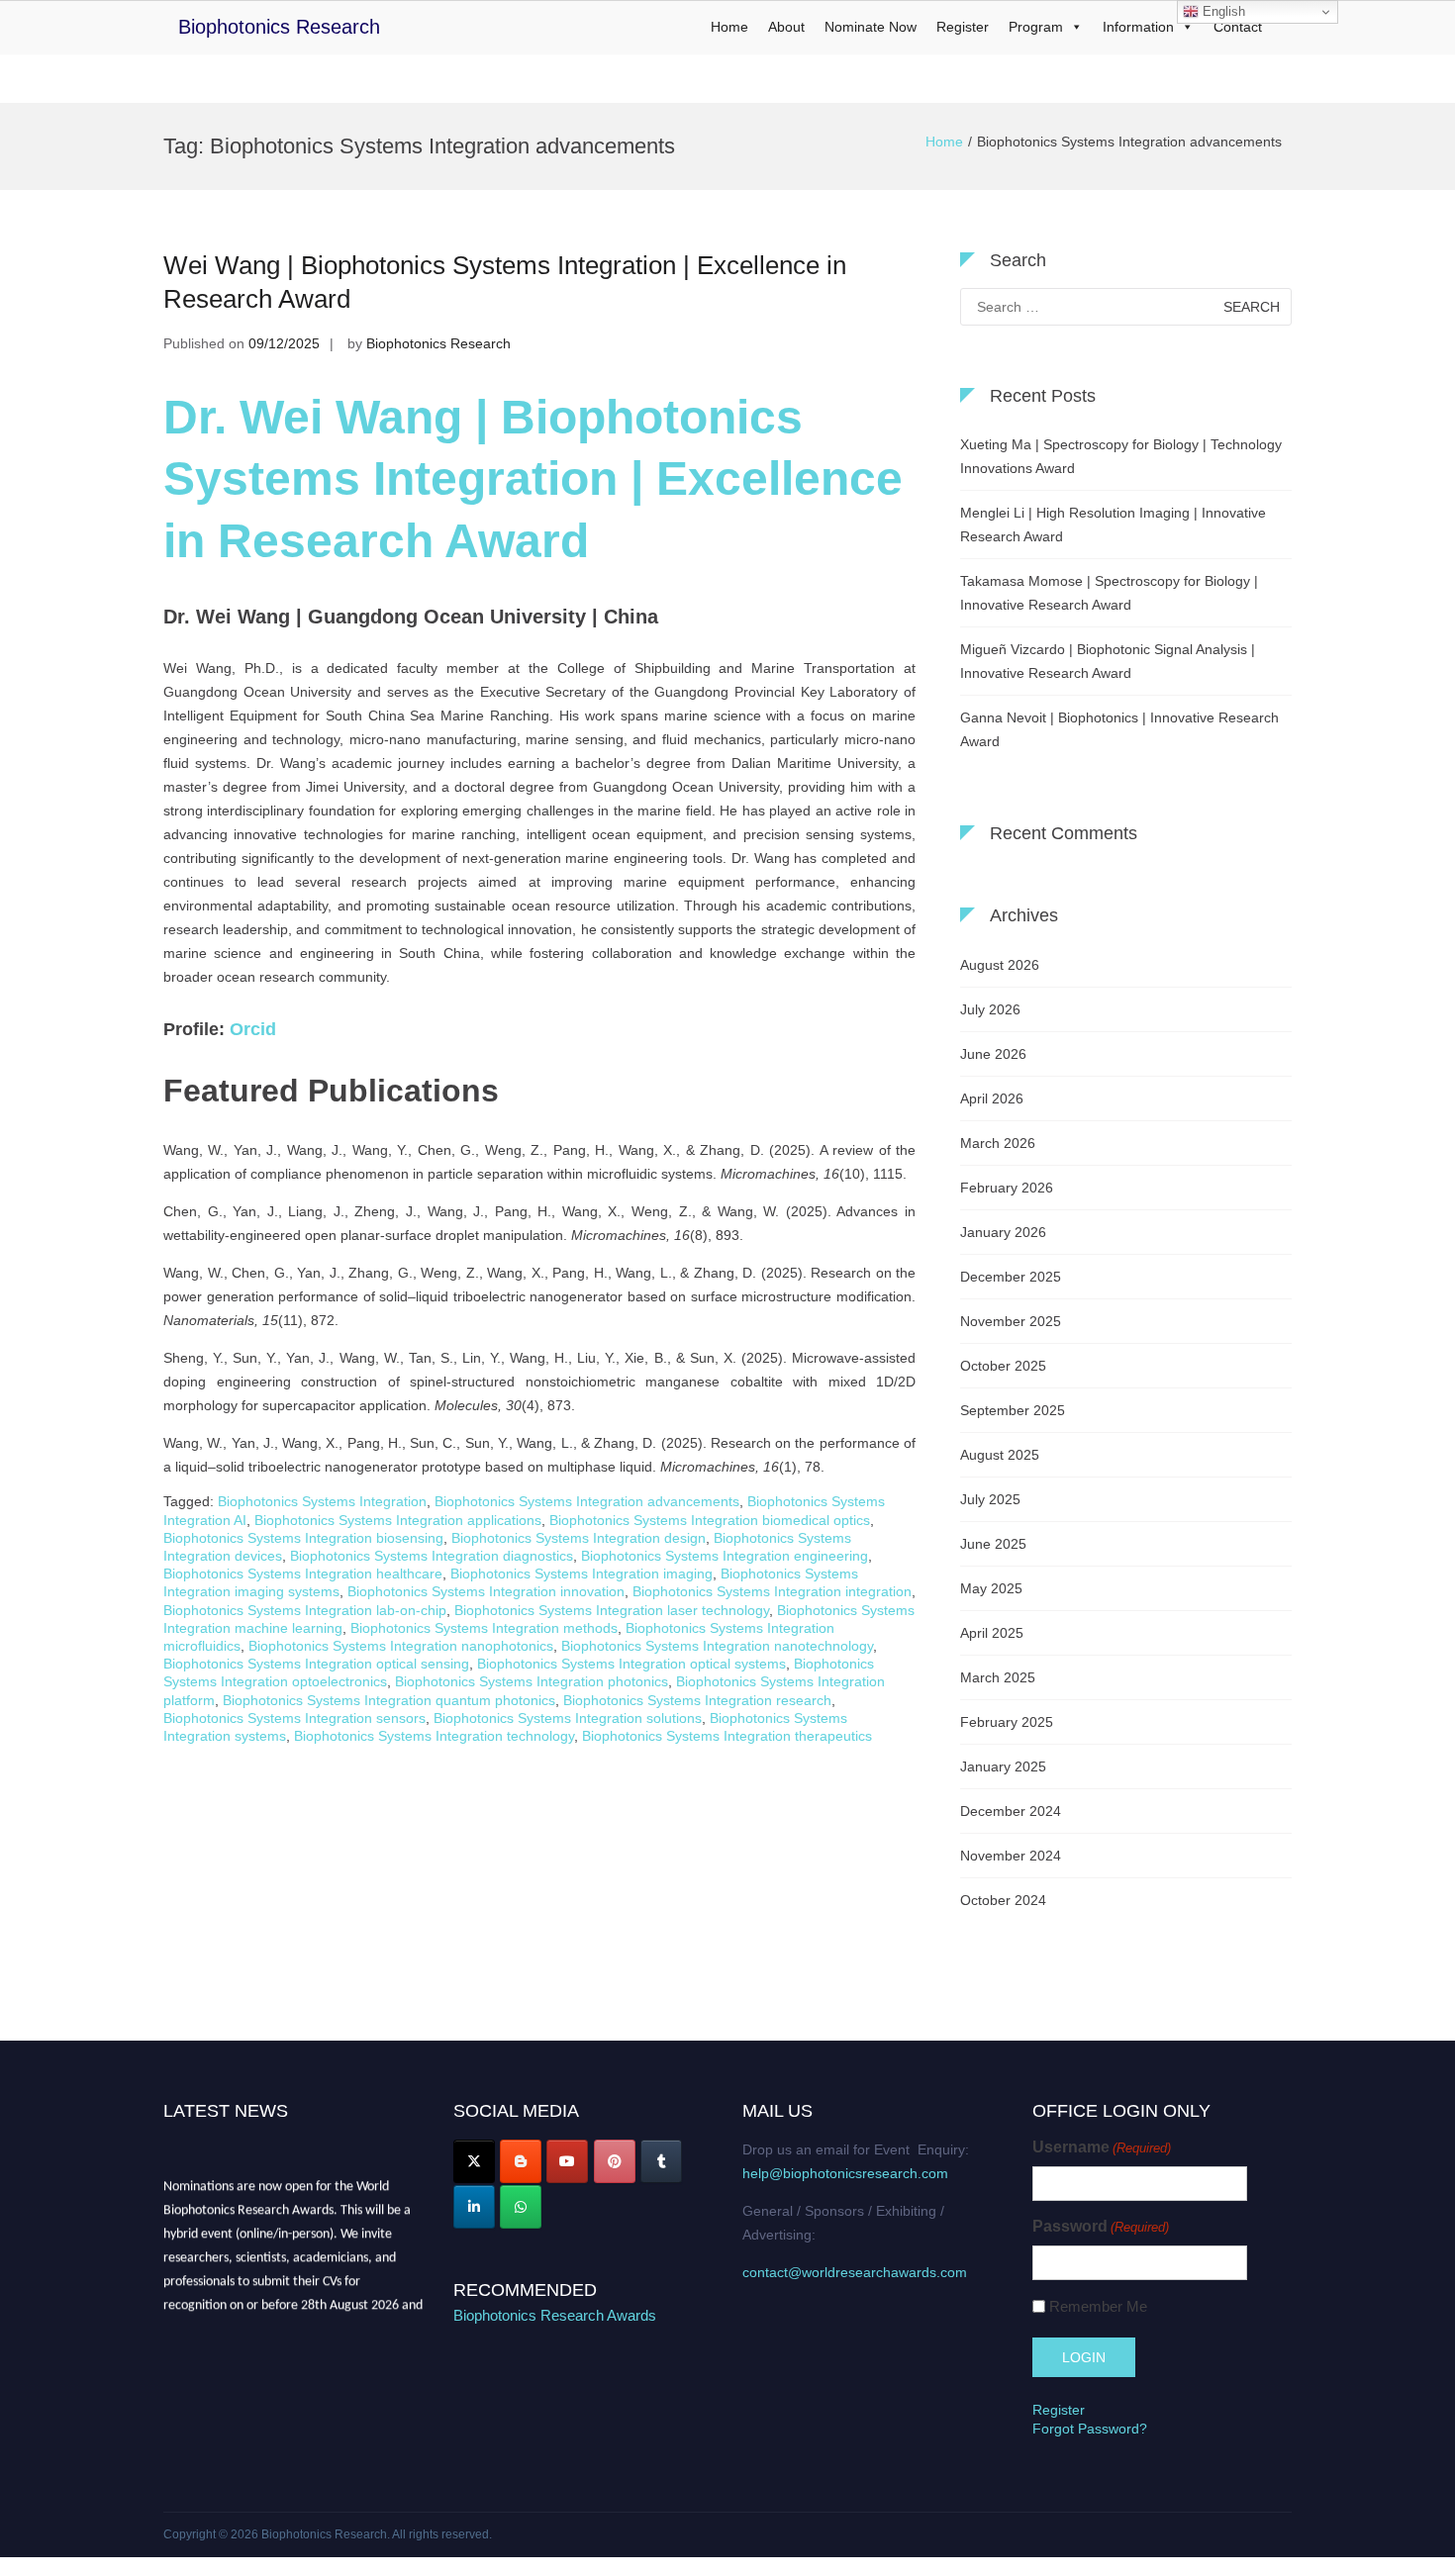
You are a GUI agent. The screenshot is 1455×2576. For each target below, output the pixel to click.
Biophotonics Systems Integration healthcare (303, 1574)
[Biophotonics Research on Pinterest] (615, 2161)
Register (963, 27)
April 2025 (992, 1633)
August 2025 (1000, 1455)
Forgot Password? (1090, 2429)
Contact (1238, 27)
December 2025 (1011, 1277)
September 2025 (1013, 1410)
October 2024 (1003, 1900)
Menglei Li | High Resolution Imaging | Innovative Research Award (1113, 525)
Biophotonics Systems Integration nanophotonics (401, 1646)
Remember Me (1098, 2306)
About (786, 27)
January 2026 (1003, 1232)
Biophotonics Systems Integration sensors (294, 1718)
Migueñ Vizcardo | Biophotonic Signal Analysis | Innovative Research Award (1108, 661)
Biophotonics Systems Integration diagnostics (432, 1556)
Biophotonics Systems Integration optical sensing (316, 1664)
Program (1036, 27)
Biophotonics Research (279, 27)
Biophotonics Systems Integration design (579, 1538)
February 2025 (1007, 1722)
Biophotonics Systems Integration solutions (568, 1718)
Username (1102, 2147)
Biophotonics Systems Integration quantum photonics (389, 1700)
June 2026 (993, 1054)
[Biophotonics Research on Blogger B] (521, 2161)
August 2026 (1000, 965)
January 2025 (1003, 1766)
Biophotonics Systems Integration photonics (532, 1681)
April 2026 (992, 1098)
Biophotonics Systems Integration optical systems (631, 1664)
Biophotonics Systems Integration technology (434, 1736)
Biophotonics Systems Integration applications (398, 1520)
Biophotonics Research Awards (555, 2315)
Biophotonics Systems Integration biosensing (303, 1538)
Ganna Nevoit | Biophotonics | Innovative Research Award (1119, 729)
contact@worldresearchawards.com (855, 2272)
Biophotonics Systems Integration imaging (582, 1574)
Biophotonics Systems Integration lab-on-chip (305, 1610)
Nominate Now (871, 27)
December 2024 (1011, 1811)
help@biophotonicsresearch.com (845, 2173)
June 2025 (993, 1544)
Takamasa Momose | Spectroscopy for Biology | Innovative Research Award (1109, 593)
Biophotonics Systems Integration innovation (486, 1591)
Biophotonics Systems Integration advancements (587, 1501)
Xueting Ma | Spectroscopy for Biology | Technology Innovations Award (1121, 456)
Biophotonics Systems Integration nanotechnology (717, 1646)
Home (729, 27)
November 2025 (1011, 1321)
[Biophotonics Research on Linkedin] (474, 2207)
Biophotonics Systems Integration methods (484, 1628)
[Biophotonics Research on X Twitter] (474, 2161)
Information (1138, 27)
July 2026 (990, 1009)
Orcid (253, 1029)
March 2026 (998, 1143)
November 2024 (1011, 1856)
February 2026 (1007, 1188)
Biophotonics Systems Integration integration (772, 1591)
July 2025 (990, 1499)
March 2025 (998, 1677)
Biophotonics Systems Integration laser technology (612, 1610)
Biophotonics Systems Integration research (697, 1700)
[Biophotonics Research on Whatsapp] (521, 2207)
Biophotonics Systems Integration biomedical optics (710, 1520)
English (1222, 11)
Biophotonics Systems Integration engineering (725, 1556)
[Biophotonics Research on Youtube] (567, 2161)
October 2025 (1003, 1366)
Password (1101, 2226)
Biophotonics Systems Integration (322, 1501)
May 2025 (991, 1588)
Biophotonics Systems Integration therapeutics (727, 1736)
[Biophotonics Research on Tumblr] (661, 2161)
